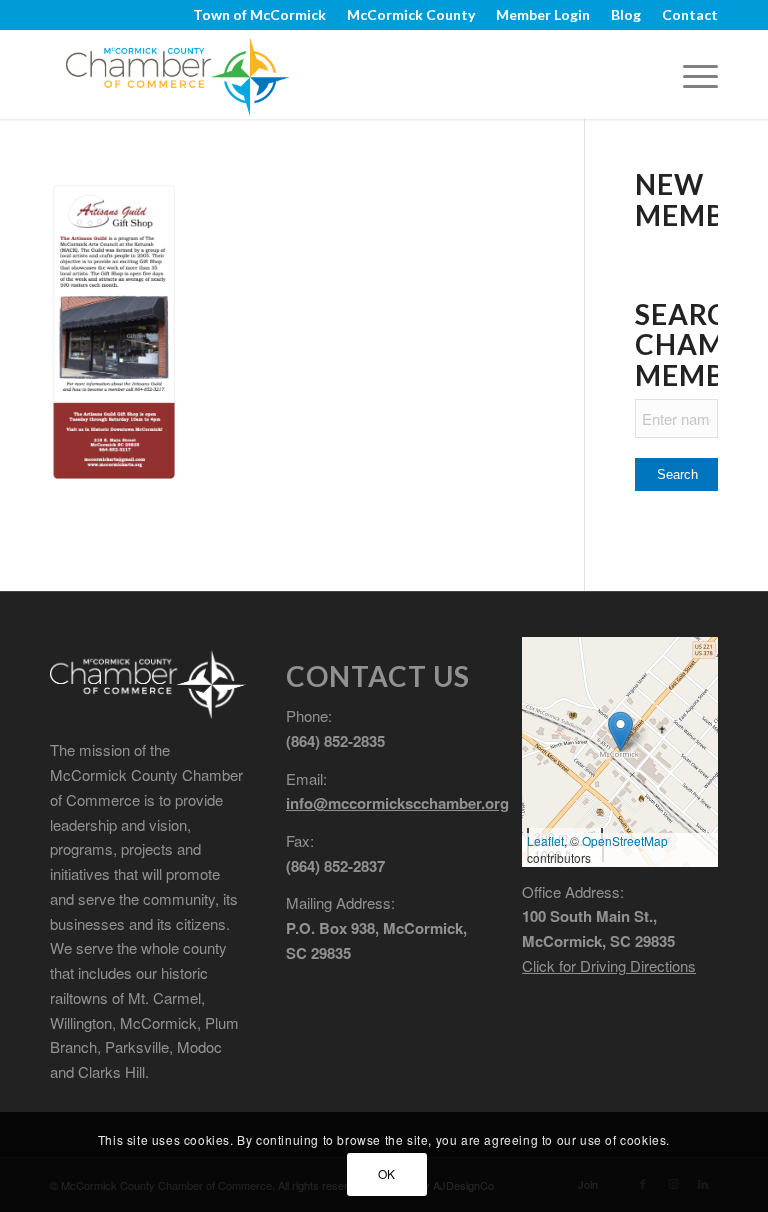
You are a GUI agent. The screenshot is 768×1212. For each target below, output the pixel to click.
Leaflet (545, 840)
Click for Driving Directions (609, 965)
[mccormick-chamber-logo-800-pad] (177, 74)
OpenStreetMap (625, 840)
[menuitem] (260, 15)
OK (387, 1173)
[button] (620, 731)
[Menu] (690, 74)
